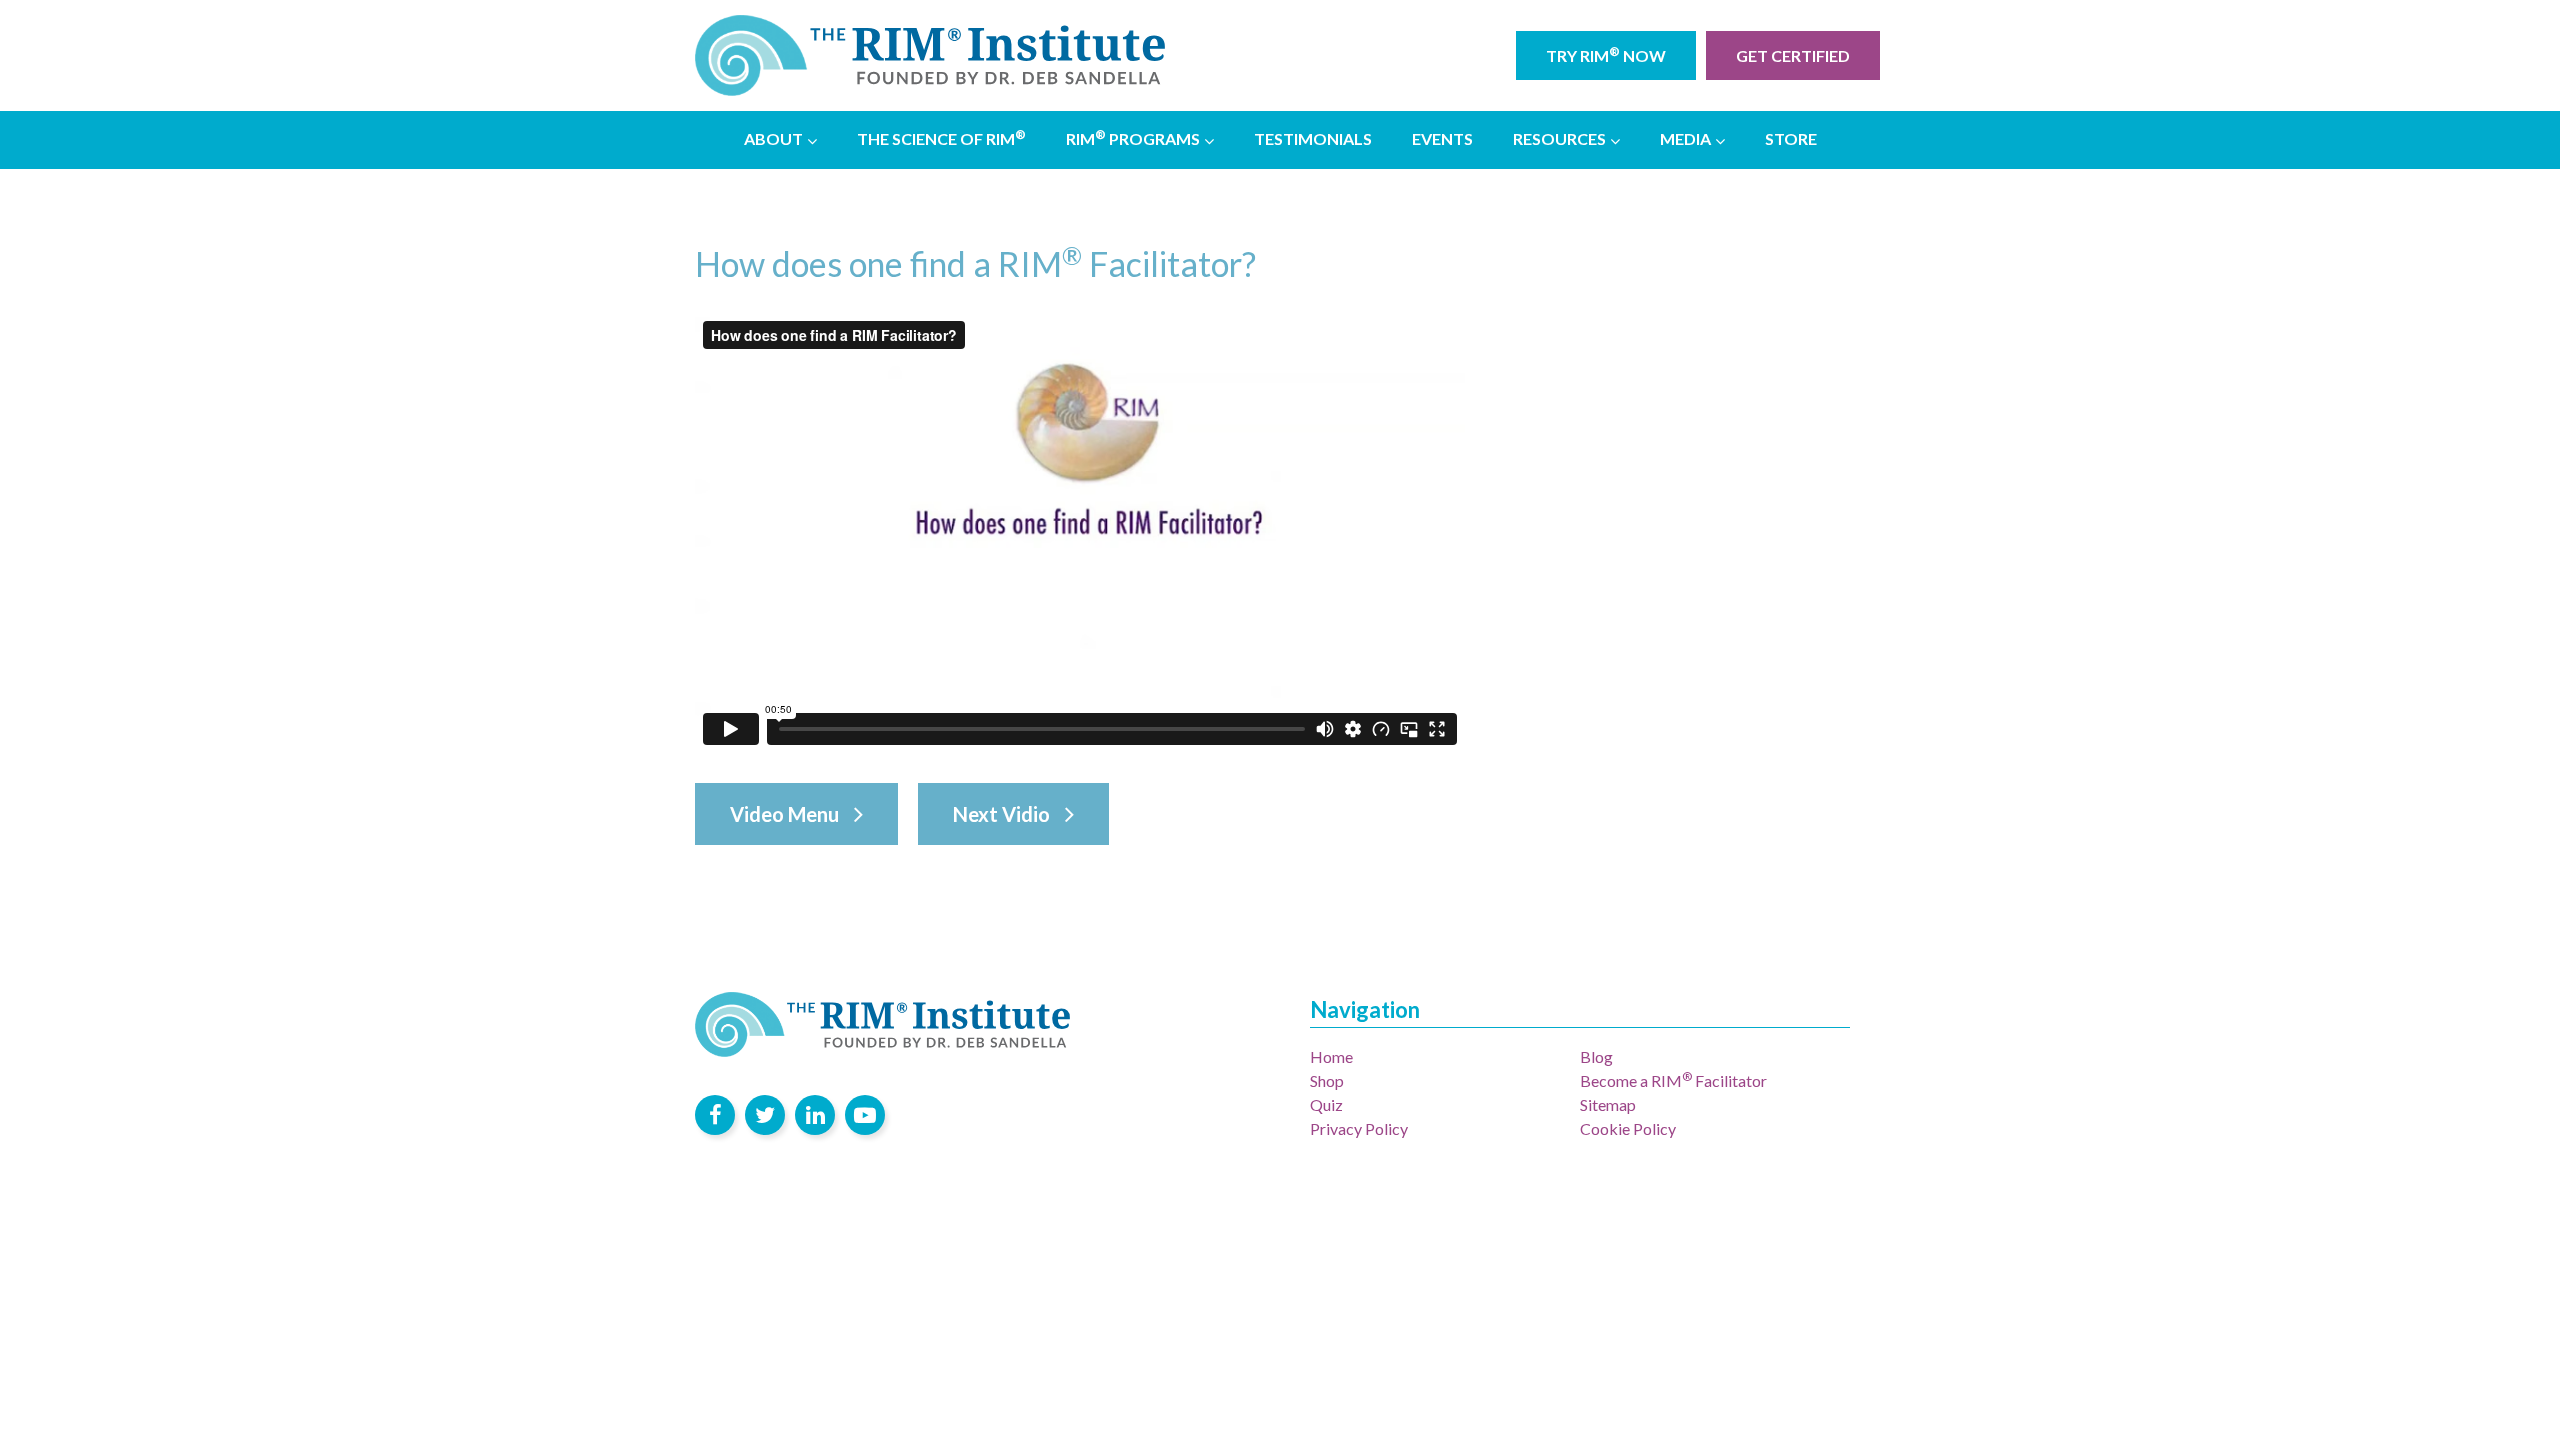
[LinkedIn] (815, 1115)
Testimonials (1313, 138)
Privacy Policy (1359, 1128)
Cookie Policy (1628, 1128)
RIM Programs (1133, 137)
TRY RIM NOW (1606, 54)
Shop (1327, 1080)
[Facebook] (715, 1115)
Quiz (1326, 1104)
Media (1685, 138)
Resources (1559, 138)
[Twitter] (765, 1115)
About (773, 138)
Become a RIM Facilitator (1673, 1080)
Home (1331, 1056)
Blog (1596, 1056)
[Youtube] (865, 1115)
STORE (1791, 138)
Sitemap (1608, 1104)
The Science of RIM (941, 137)
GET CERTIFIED (1793, 55)
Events (1442, 138)
